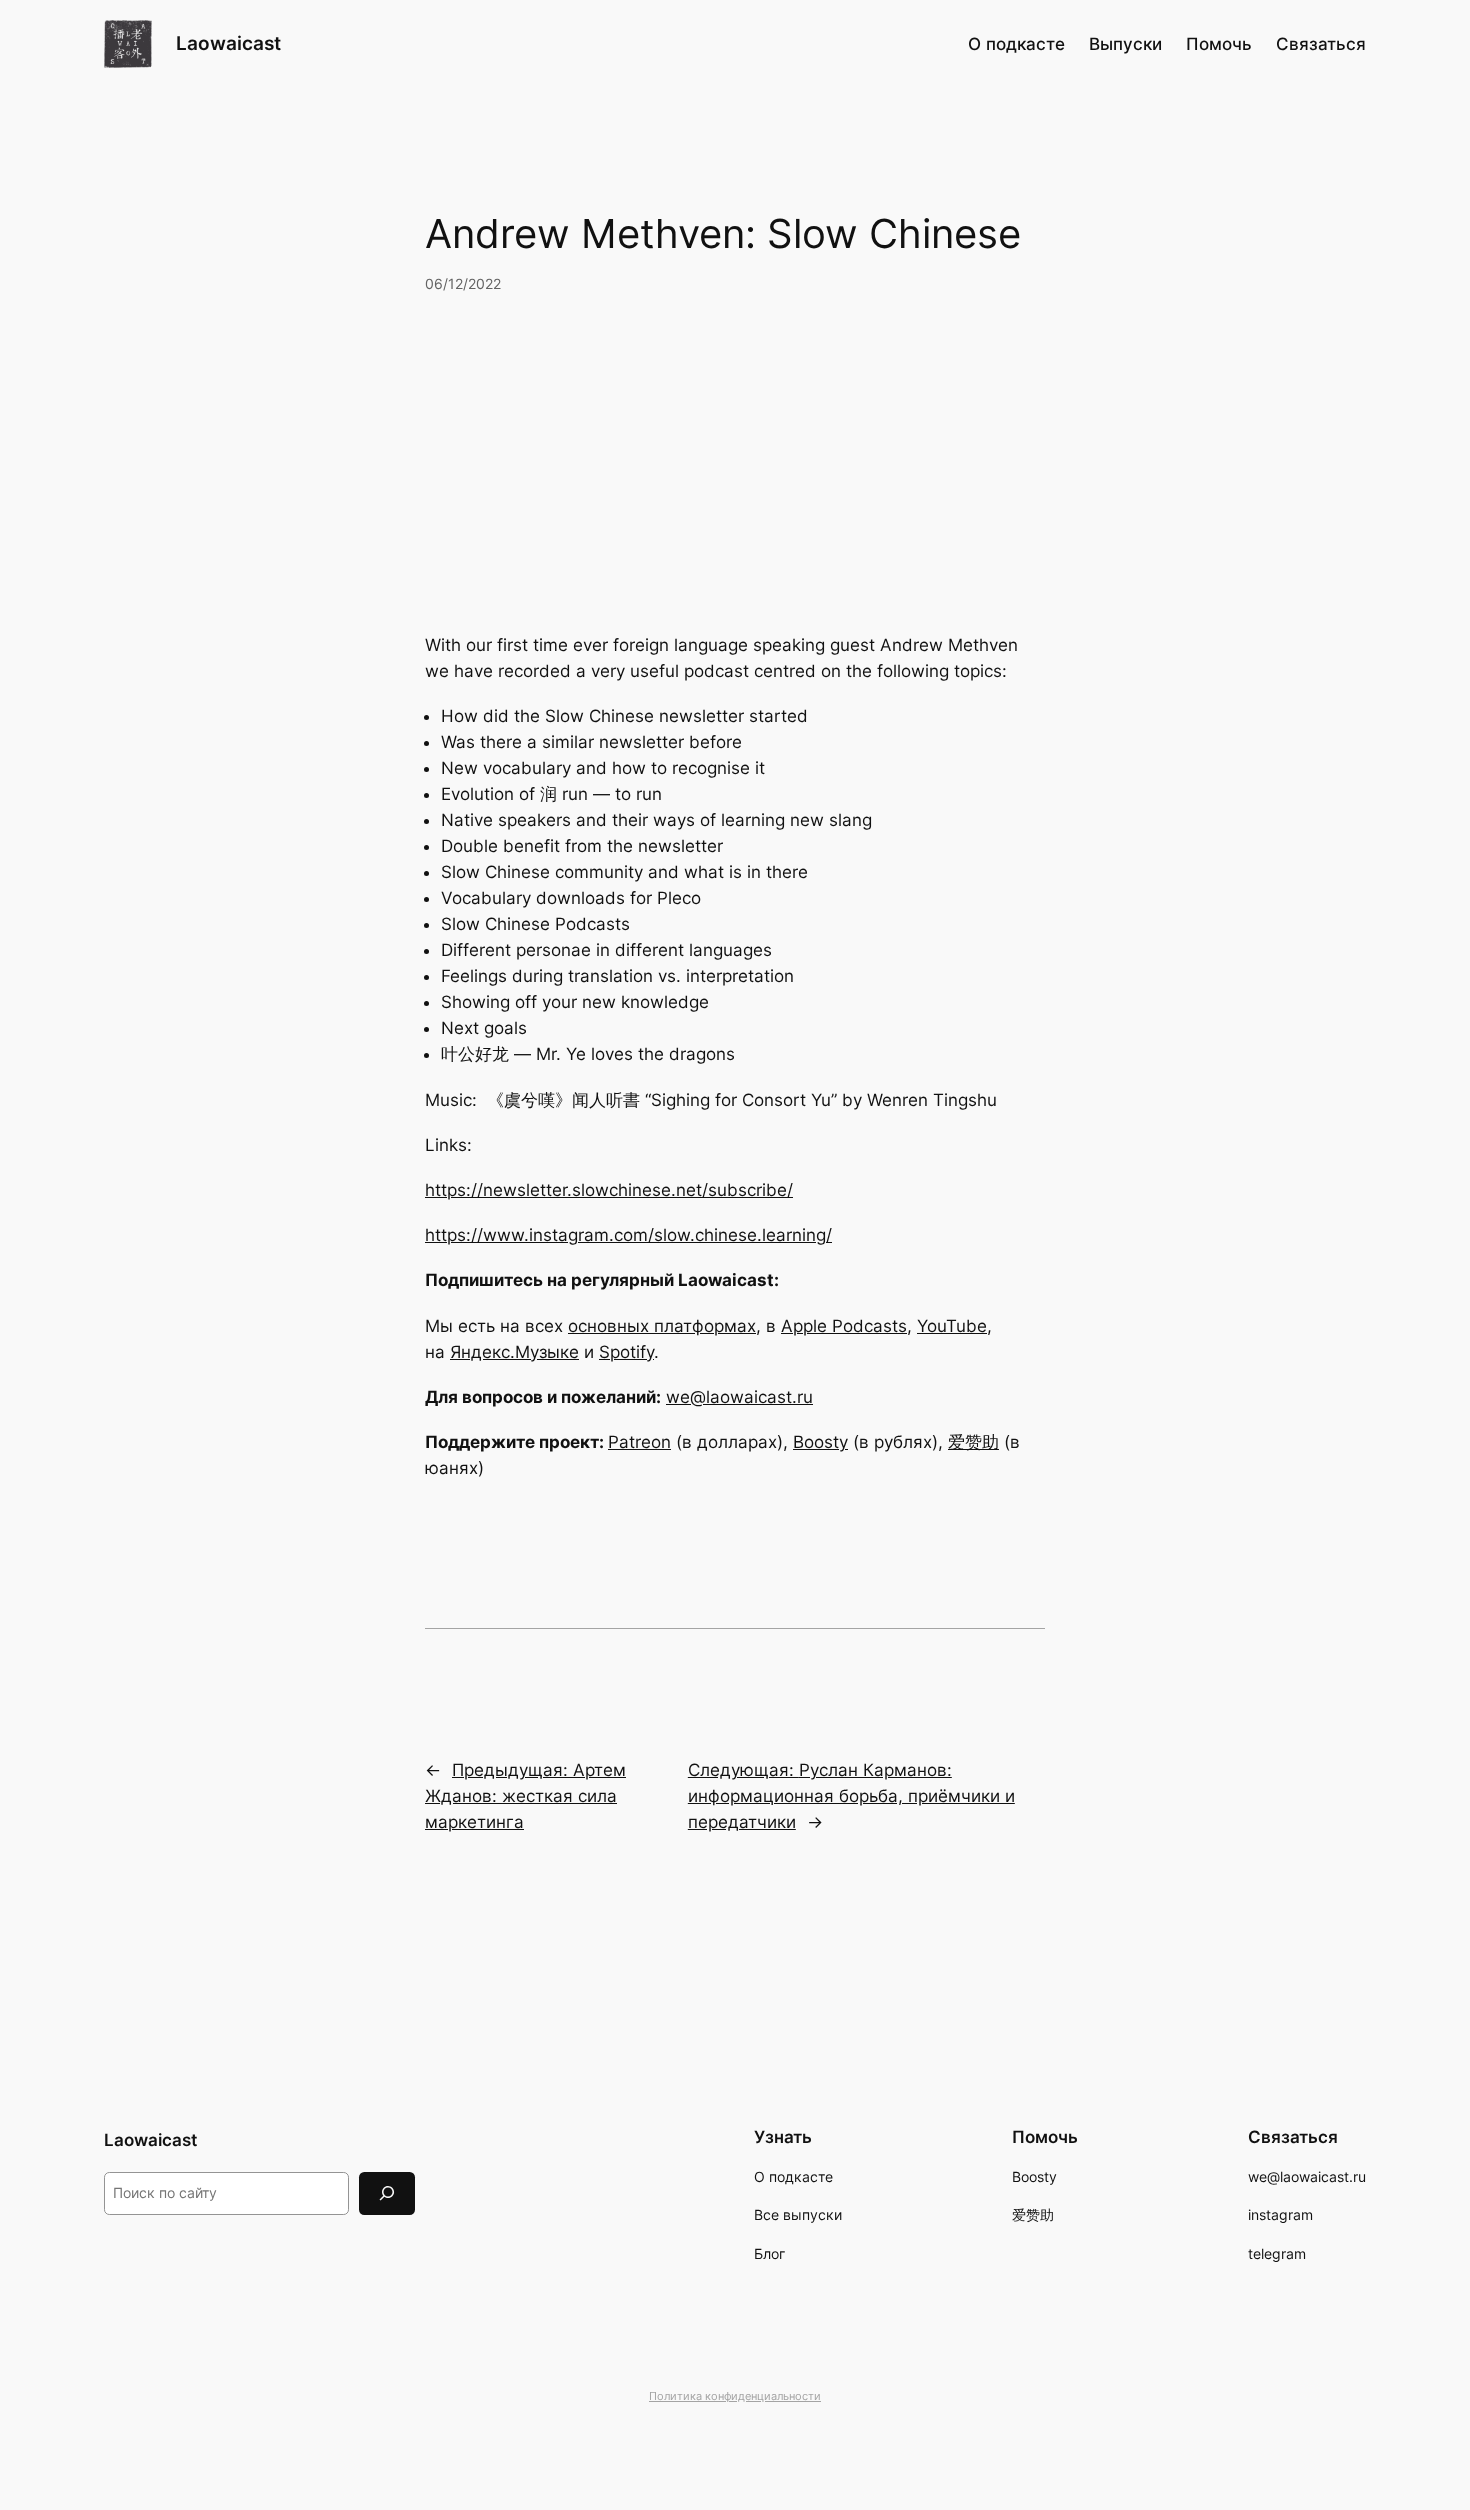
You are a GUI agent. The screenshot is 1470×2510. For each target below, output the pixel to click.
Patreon (639, 1442)
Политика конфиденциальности (735, 2396)
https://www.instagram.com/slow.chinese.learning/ (628, 1235)
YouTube (952, 1326)
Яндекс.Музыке (514, 1352)
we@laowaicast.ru (739, 1397)
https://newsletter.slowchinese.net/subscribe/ (609, 1190)
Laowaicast (228, 43)
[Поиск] (387, 2193)
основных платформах (662, 1326)
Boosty (820, 1442)
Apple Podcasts (844, 1326)
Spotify (626, 1352)
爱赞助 (973, 1442)
